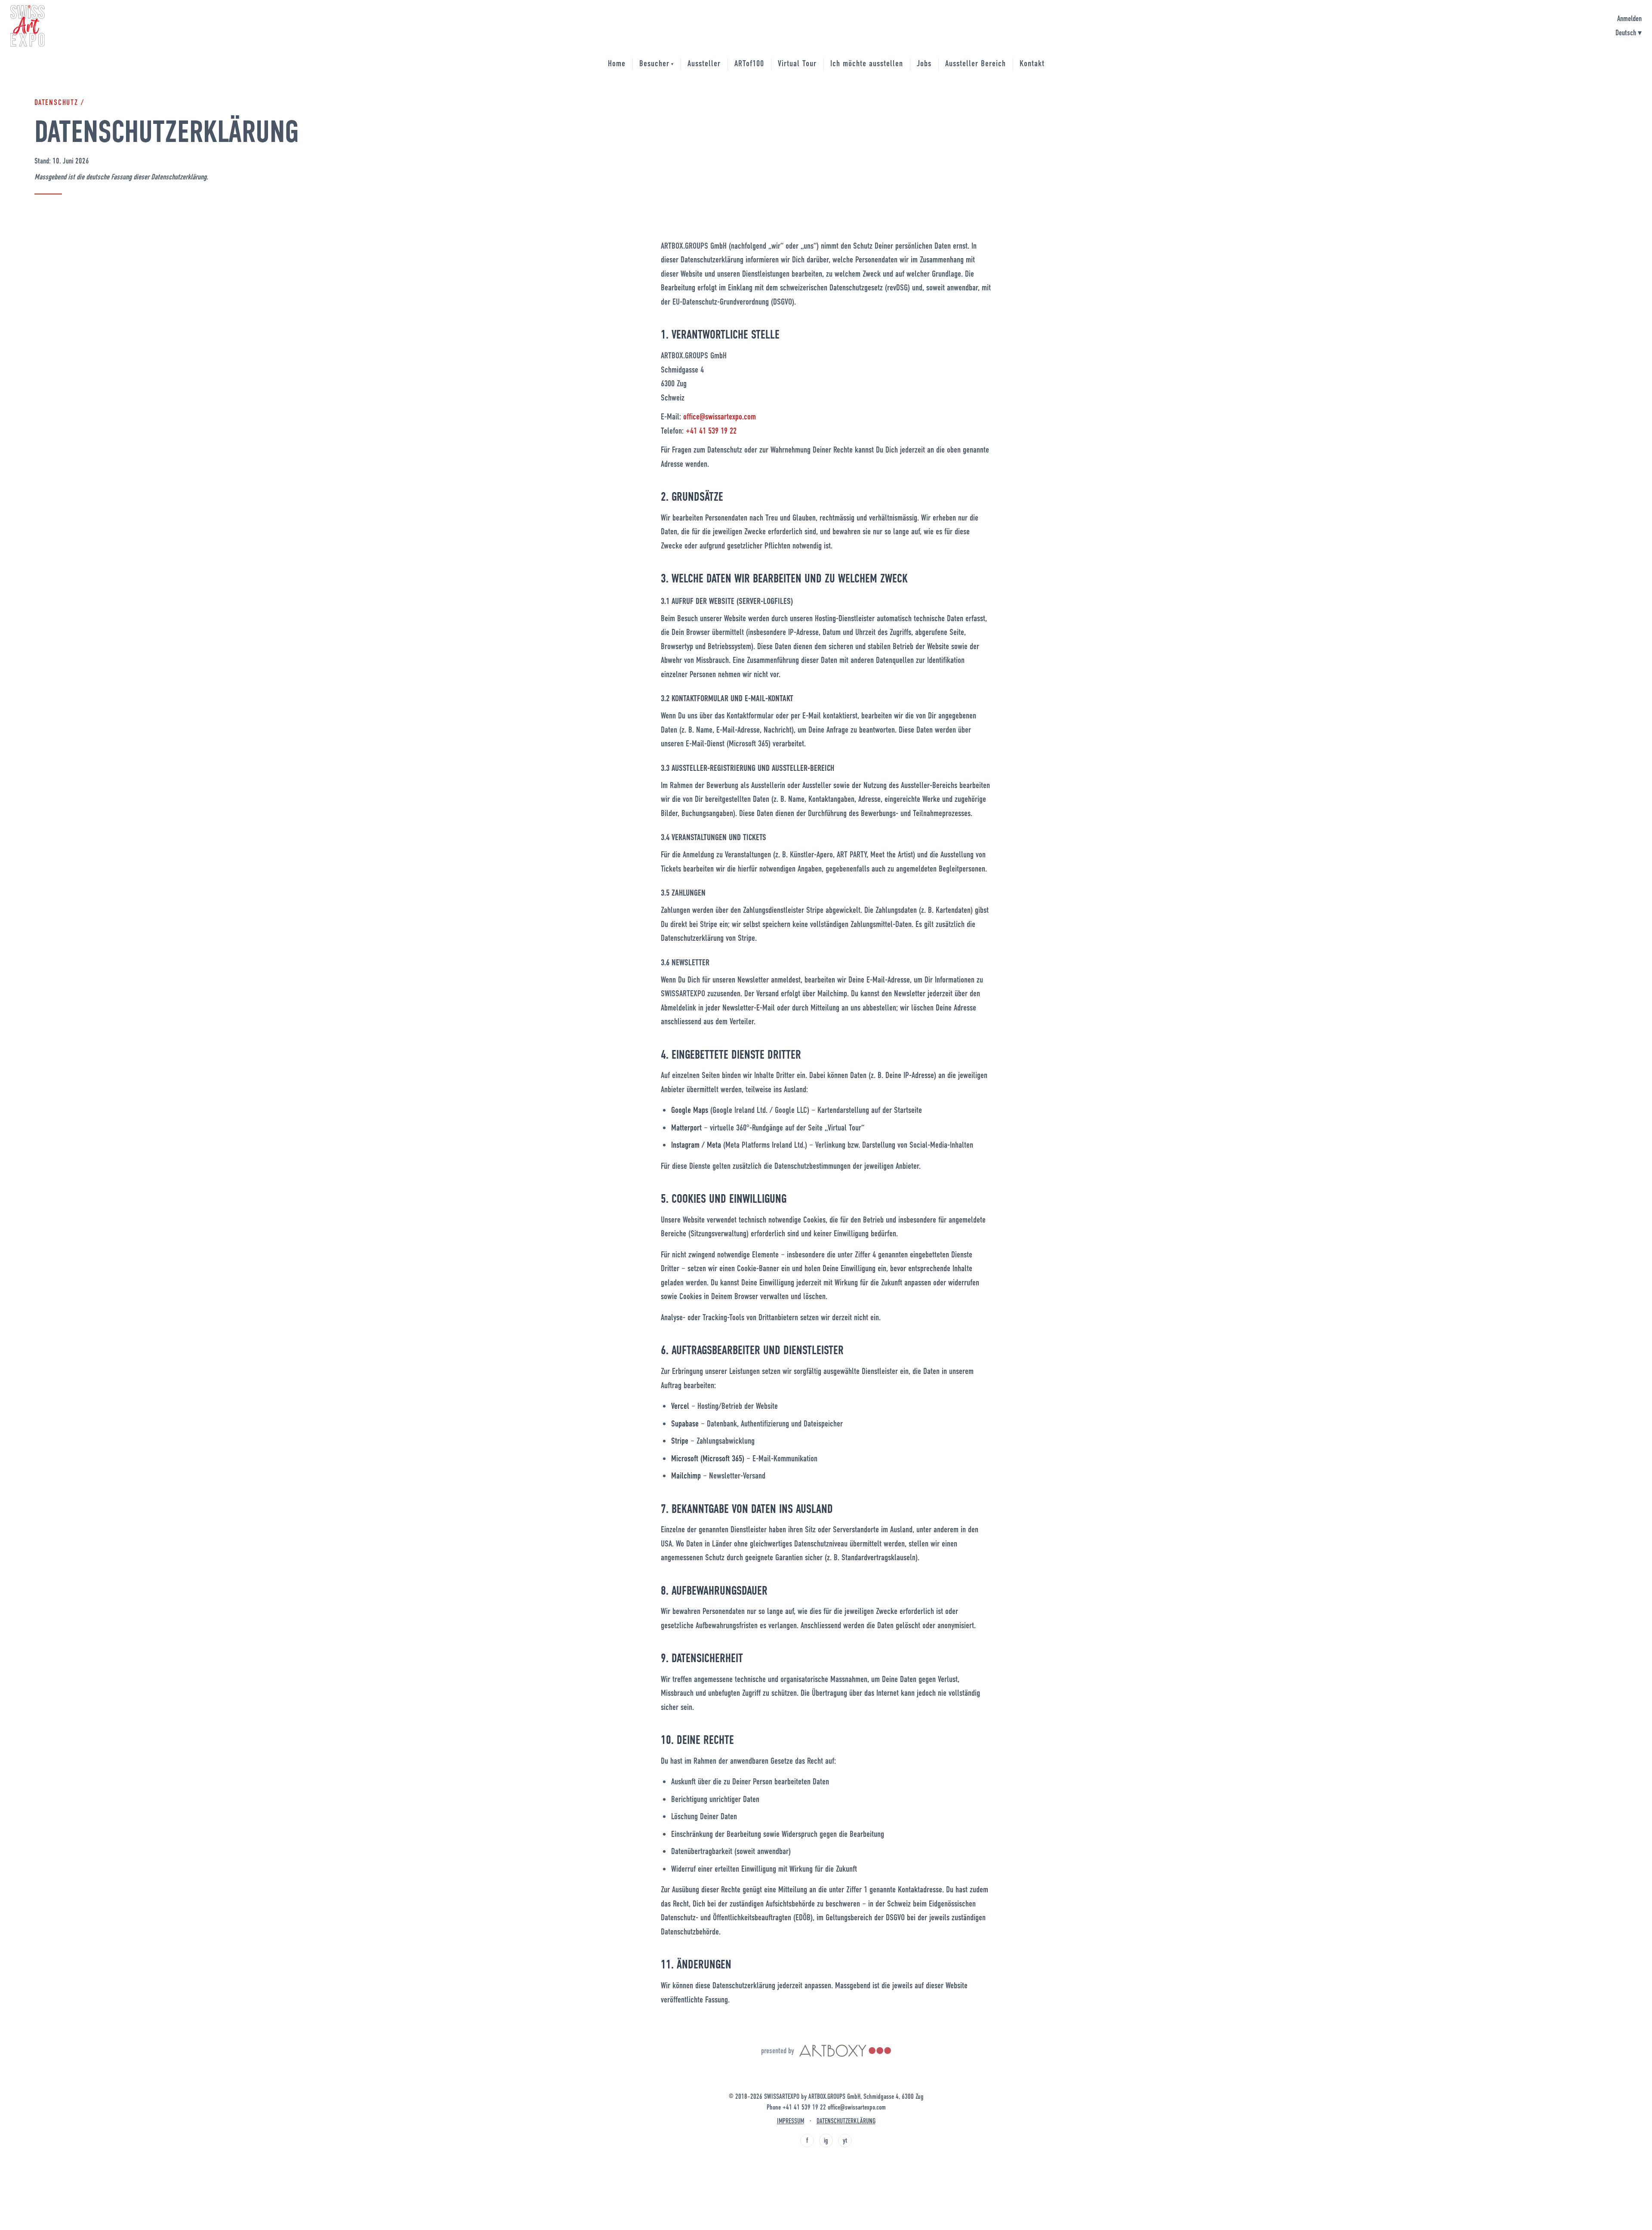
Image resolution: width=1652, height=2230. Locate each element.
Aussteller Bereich (975, 63)
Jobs (924, 63)
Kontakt (1032, 63)
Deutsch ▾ (1629, 33)
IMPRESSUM (791, 2121)
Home (617, 63)
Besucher (656, 63)
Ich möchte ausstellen (867, 63)
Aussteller (704, 63)
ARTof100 (749, 63)
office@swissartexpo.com (720, 417)
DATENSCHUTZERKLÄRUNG (846, 2121)
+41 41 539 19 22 (711, 431)
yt (845, 2140)
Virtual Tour (797, 63)
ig (826, 2140)
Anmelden (1629, 18)
